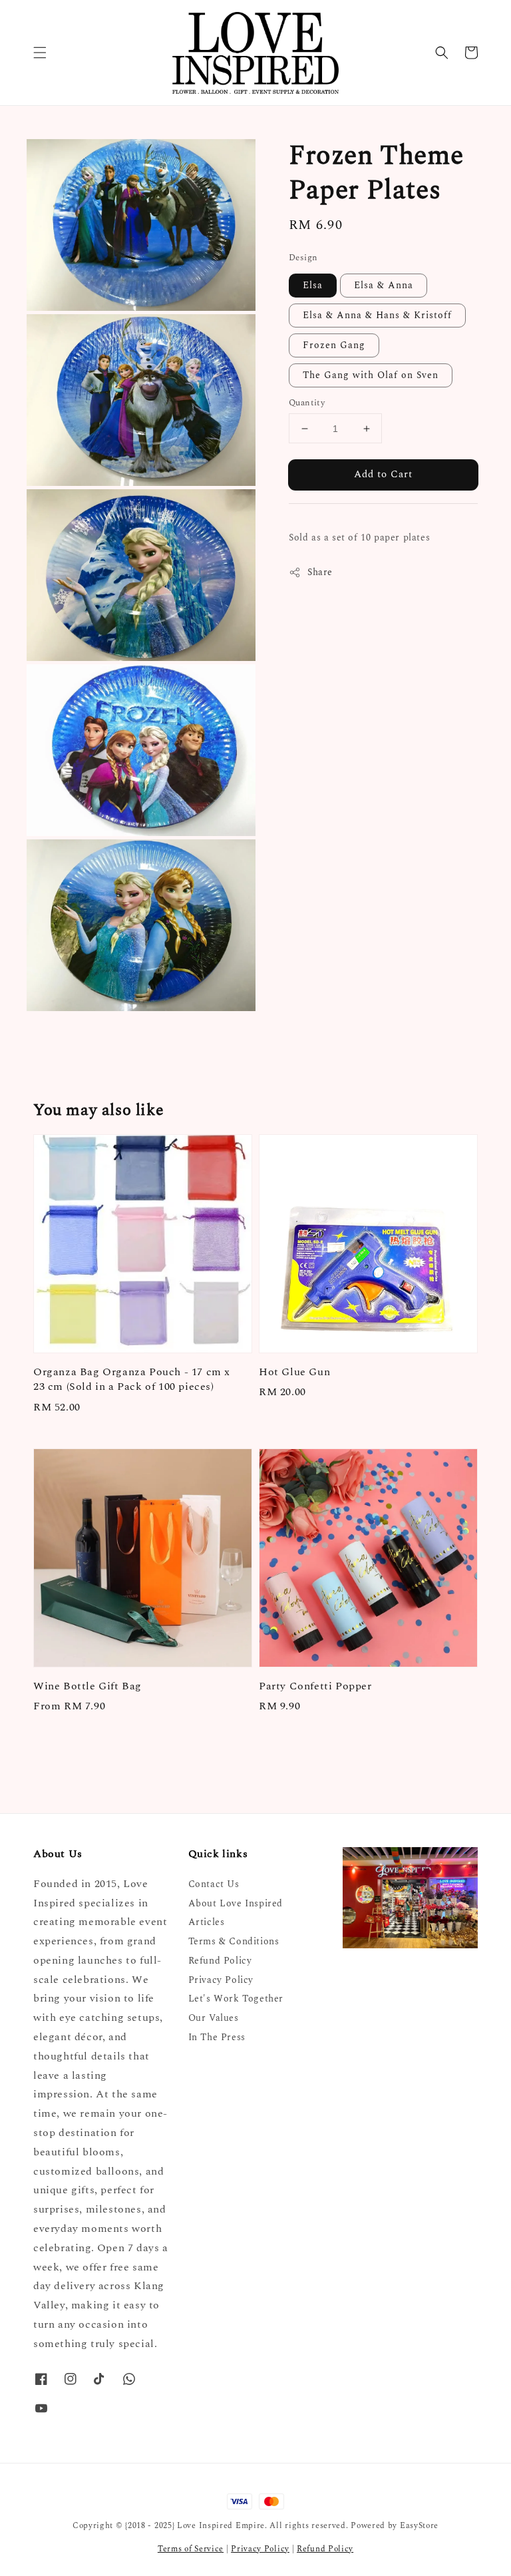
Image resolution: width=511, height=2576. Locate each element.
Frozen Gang (334, 345)
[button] (40, 53)
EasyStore (419, 2526)
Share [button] (320, 572)
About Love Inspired (236, 1903)
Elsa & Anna (384, 285)
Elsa (313, 285)
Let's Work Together (236, 1999)
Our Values (214, 2018)
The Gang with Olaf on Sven (371, 375)
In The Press (217, 2037)
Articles (207, 1922)
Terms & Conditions (234, 1941)
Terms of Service (191, 2549)
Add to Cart (383, 474)
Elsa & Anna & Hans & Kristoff (377, 315)
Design (303, 258)
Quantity (307, 403)
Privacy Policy (221, 1980)
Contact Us (214, 1885)
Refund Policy (220, 1961)
